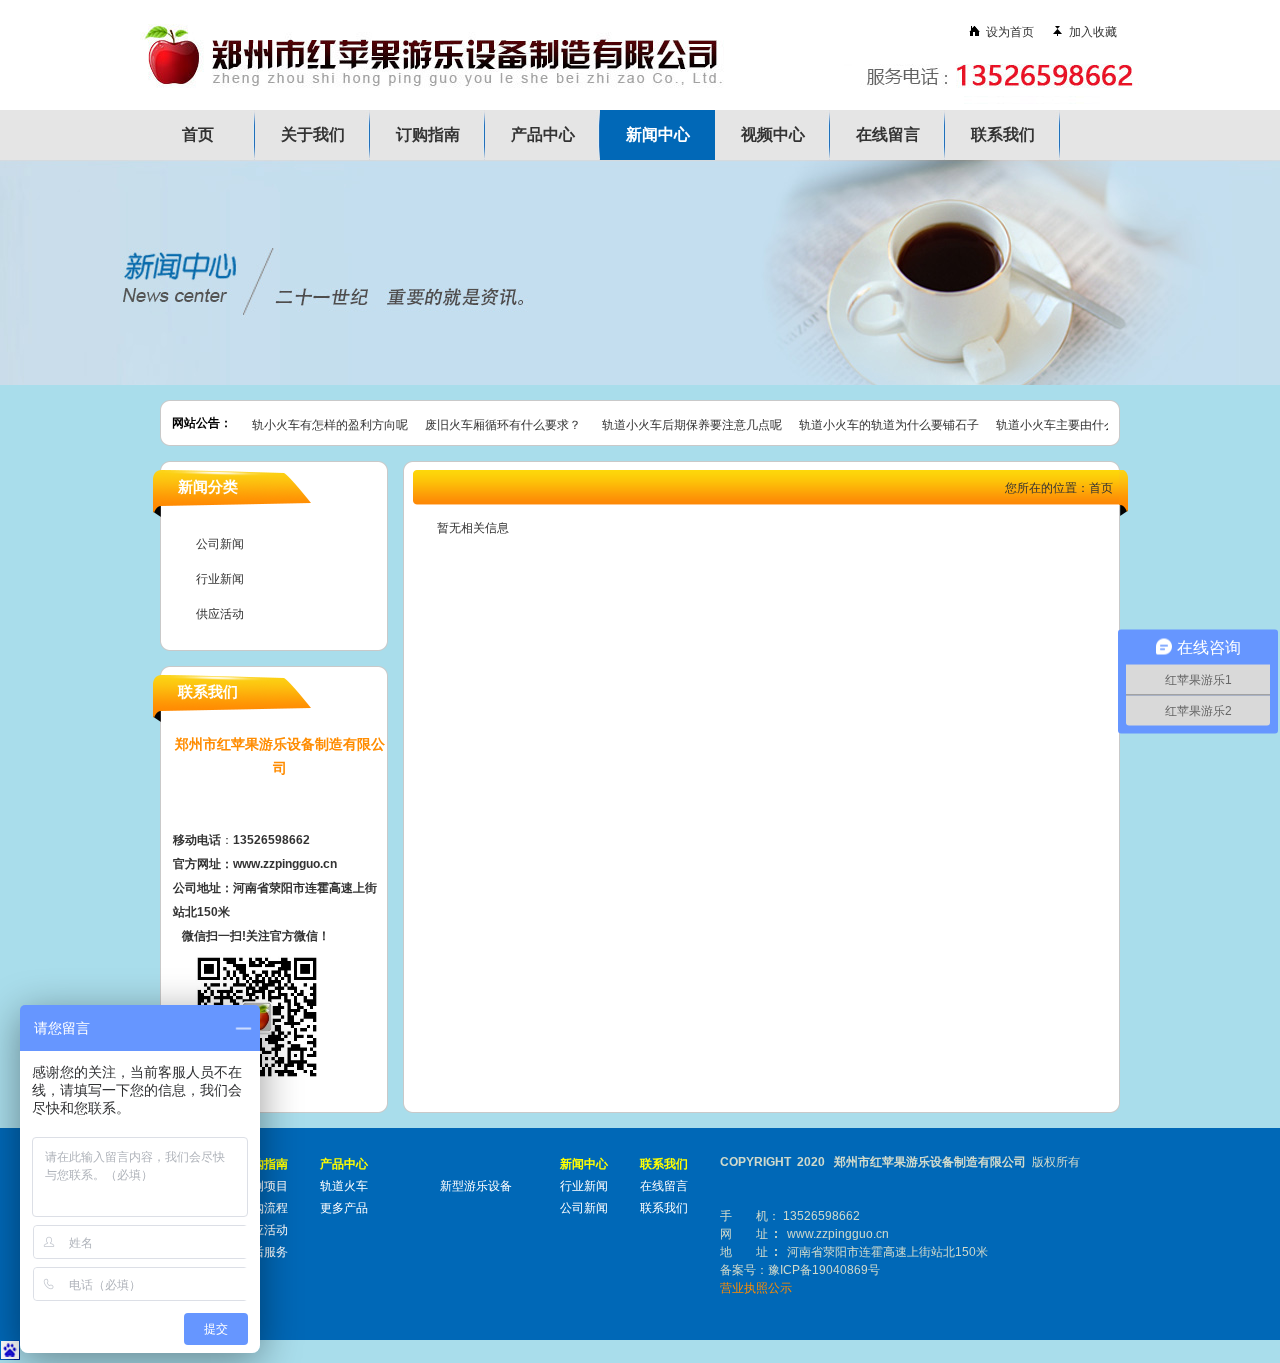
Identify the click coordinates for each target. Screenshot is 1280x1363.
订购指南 (428, 134)
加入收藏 (1093, 32)
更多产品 (344, 1208)
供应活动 (220, 614)
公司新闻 (220, 544)
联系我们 (1003, 134)
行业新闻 (220, 579)
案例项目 (264, 1186)
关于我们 (313, 134)
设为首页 (1007, 32)
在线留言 (888, 134)
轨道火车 (344, 1186)
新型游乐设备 (476, 1186)
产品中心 (543, 134)
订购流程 (264, 1208)
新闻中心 (658, 134)
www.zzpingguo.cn (838, 1234)
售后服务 (264, 1252)
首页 (198, 134)
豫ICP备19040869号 (824, 1270)
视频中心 (773, 134)
